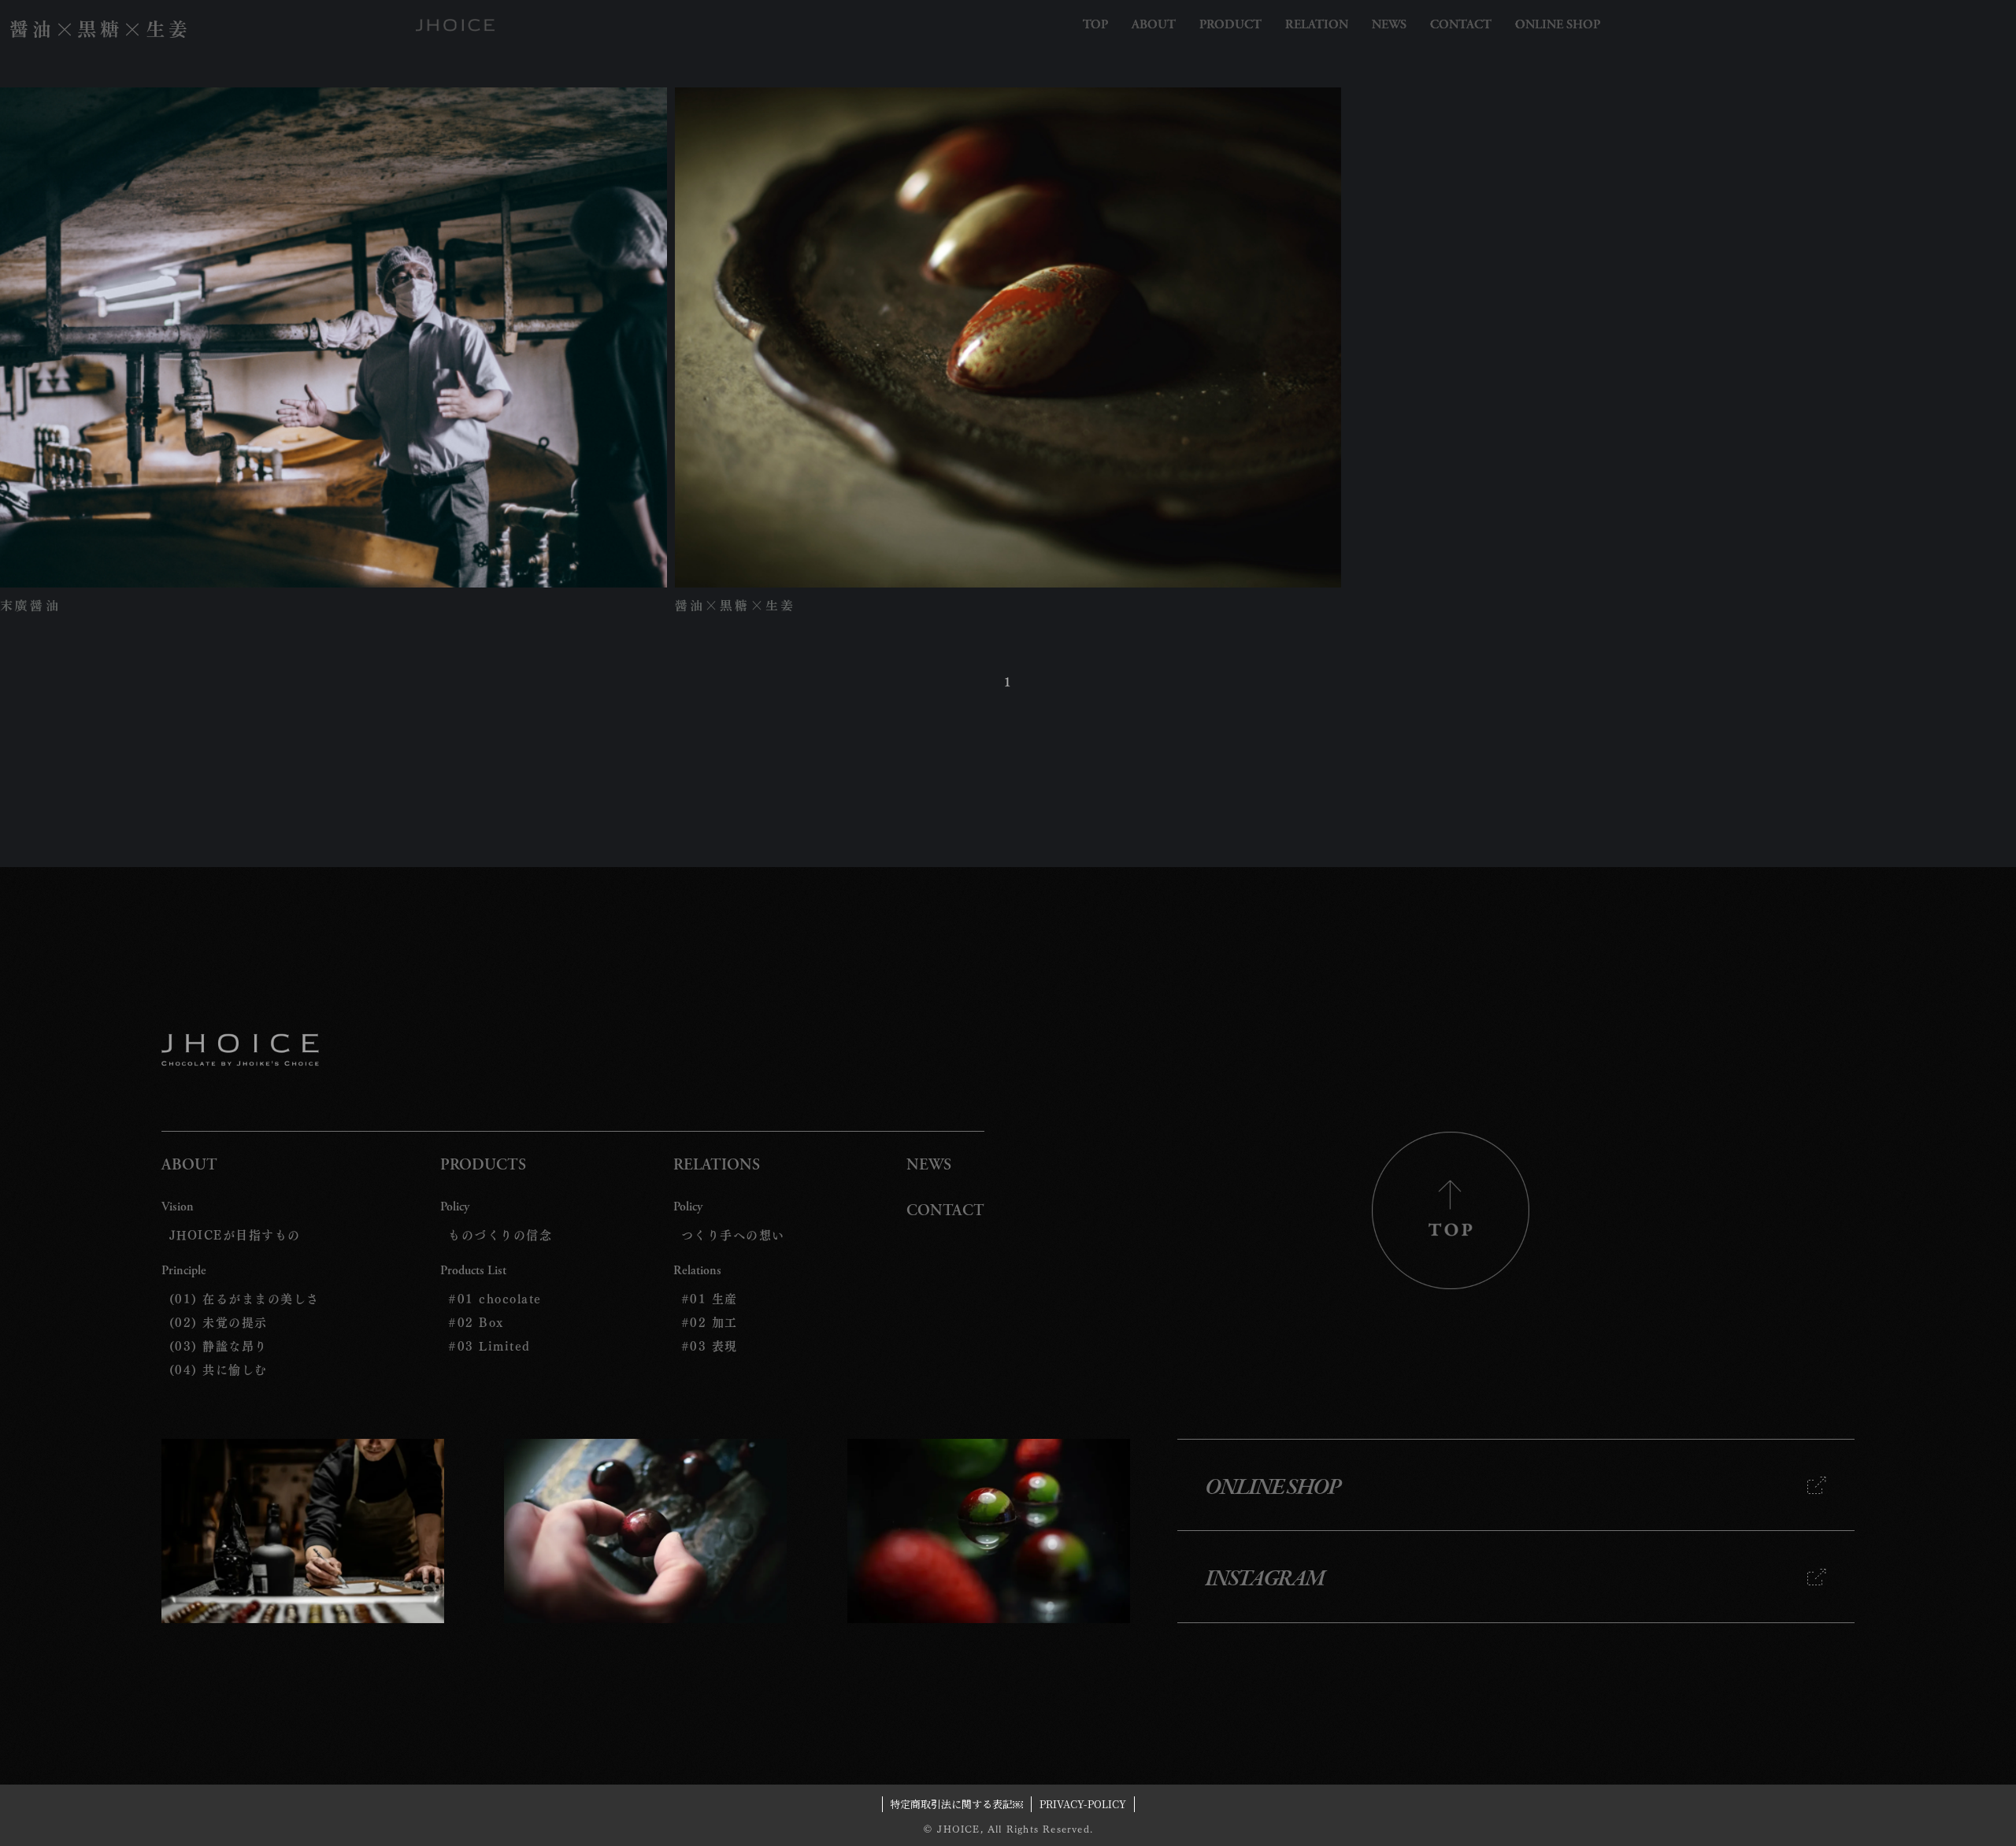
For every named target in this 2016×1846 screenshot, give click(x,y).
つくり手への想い (733, 1235)
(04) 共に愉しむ (219, 1370)
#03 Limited (489, 1346)
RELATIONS (717, 1166)
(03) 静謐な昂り (219, 1346)
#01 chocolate (495, 1299)
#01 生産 (710, 1299)
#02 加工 (710, 1322)
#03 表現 (710, 1346)
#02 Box (476, 1322)
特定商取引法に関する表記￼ (956, 1804)
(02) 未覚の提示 (219, 1322)
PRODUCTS (483, 1166)
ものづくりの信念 (500, 1235)
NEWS (929, 1166)
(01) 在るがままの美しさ (245, 1299)
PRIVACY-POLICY (1083, 1804)
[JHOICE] (455, 25)
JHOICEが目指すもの (235, 1235)
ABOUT (189, 1166)
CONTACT (945, 1212)
